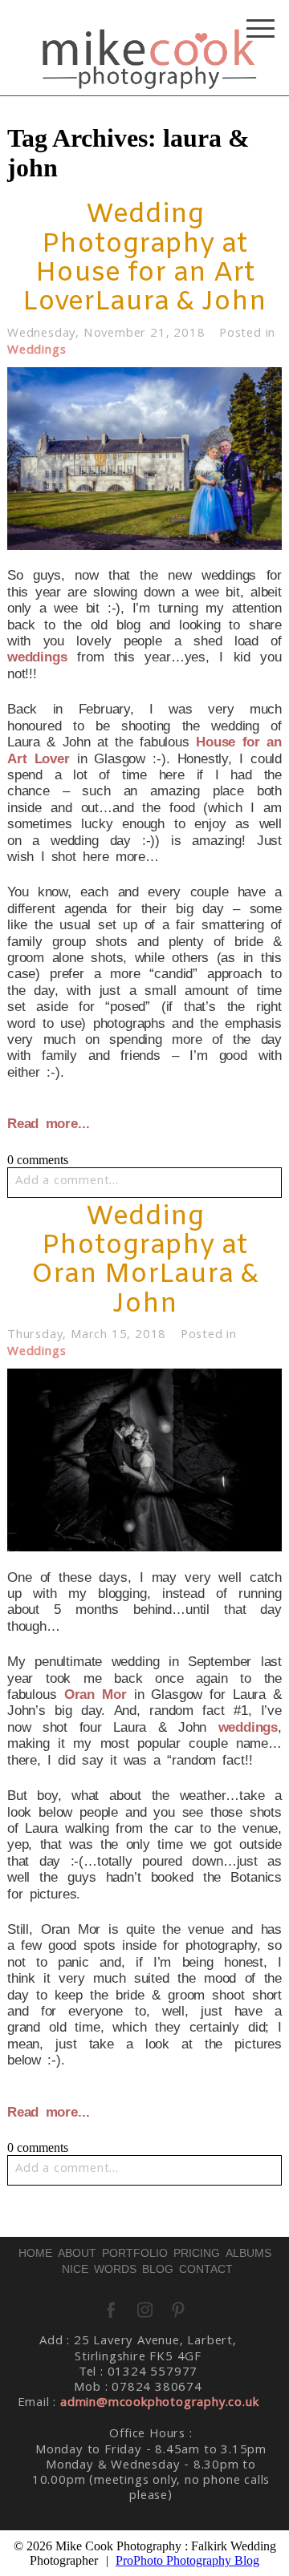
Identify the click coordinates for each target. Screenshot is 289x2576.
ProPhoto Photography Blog (187, 2560)
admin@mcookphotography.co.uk (159, 2404)
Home (35, 2253)
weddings (37, 657)
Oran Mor (96, 1694)
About (77, 2253)
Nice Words (99, 2269)
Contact (206, 2269)
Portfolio (135, 2253)
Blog (158, 2269)
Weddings (37, 351)
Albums (248, 2253)
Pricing (197, 2253)
